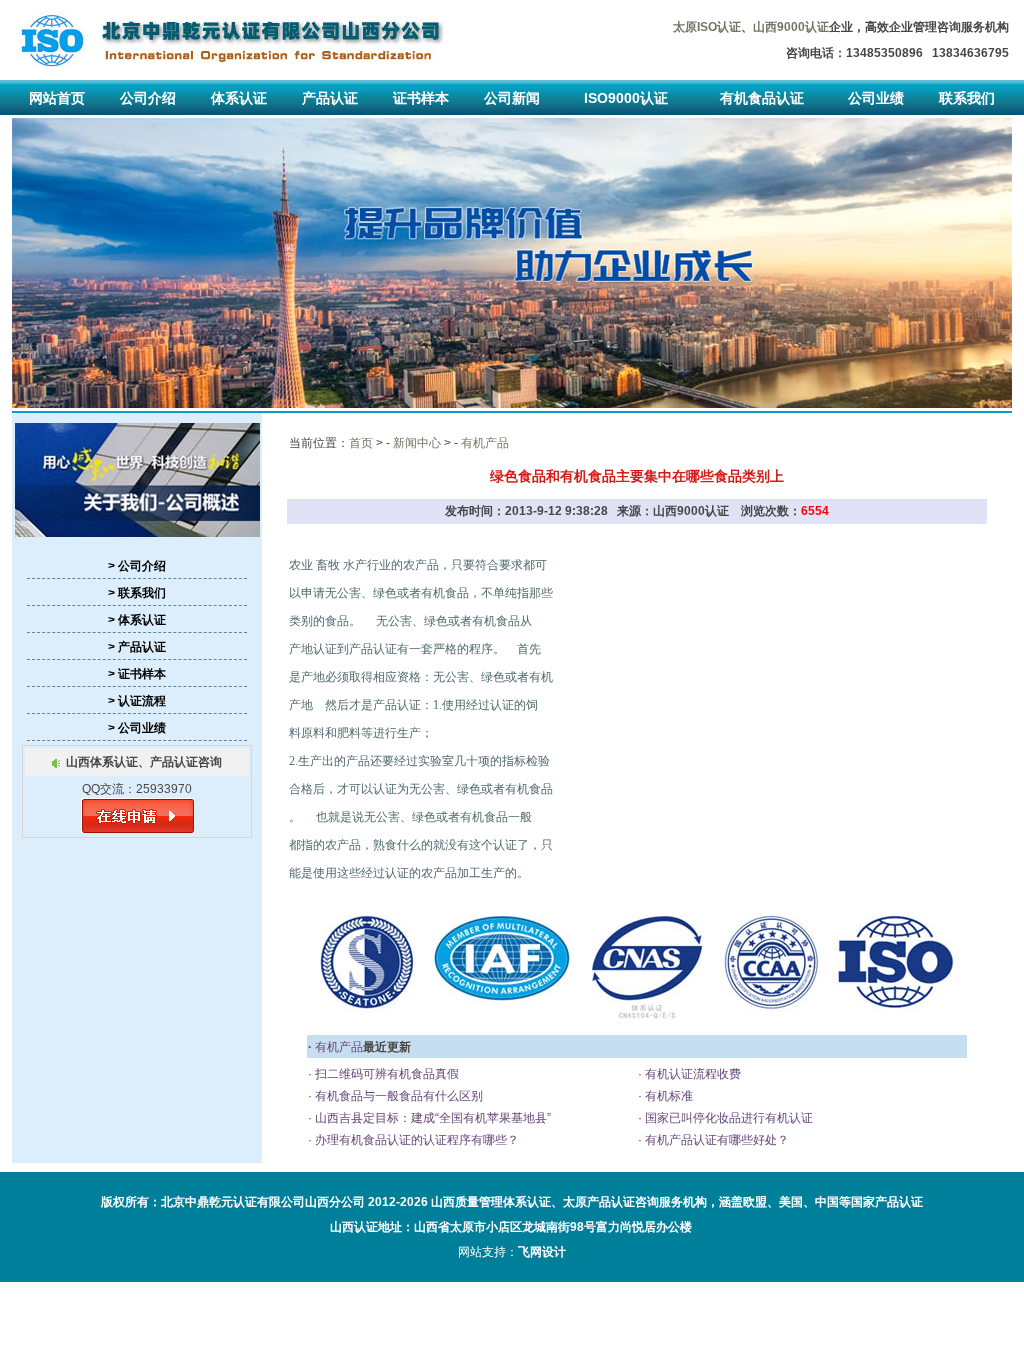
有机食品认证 (762, 98)
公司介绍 (148, 98)
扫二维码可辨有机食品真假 (385, 1074)
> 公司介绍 (137, 566)
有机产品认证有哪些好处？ (715, 1140)
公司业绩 (876, 98)
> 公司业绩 (137, 728)
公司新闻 (512, 98)
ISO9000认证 (626, 98)
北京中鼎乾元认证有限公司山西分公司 (263, 1202)
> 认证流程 (137, 701)
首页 (361, 443)
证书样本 (421, 98)
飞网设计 (542, 1252)
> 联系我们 (137, 593)
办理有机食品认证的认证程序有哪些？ (415, 1140)
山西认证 (354, 1227)
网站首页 (57, 98)
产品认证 (330, 98)
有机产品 (485, 443)
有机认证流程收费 (691, 1074)
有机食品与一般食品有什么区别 (397, 1096)
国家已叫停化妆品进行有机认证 (727, 1118)
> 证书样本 (137, 674)
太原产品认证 (599, 1202)
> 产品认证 (137, 647)
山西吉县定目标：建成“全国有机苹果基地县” (431, 1118)
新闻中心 (417, 443)
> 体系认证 (137, 620)
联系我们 (967, 98)
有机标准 (667, 1096)
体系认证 (239, 98)
